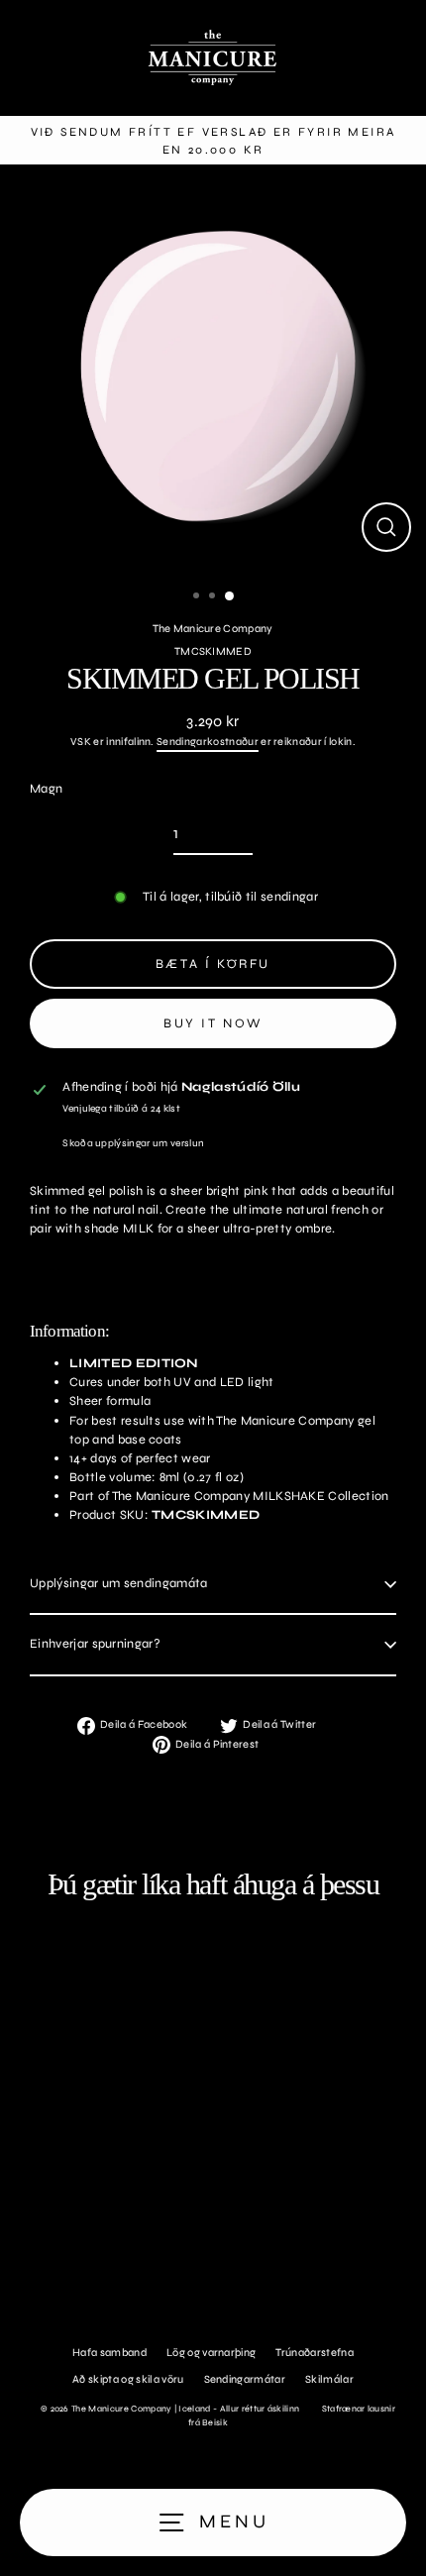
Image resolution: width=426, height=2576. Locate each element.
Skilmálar (329, 2379)
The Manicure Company (213, 629)
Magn (46, 789)
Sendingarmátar (245, 2379)
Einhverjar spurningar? (95, 1644)
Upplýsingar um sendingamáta (119, 1583)
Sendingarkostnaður (208, 742)
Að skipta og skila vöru (128, 2379)
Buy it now (213, 1023)
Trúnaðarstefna (314, 2353)
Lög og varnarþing (211, 2353)
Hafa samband (109, 2353)
